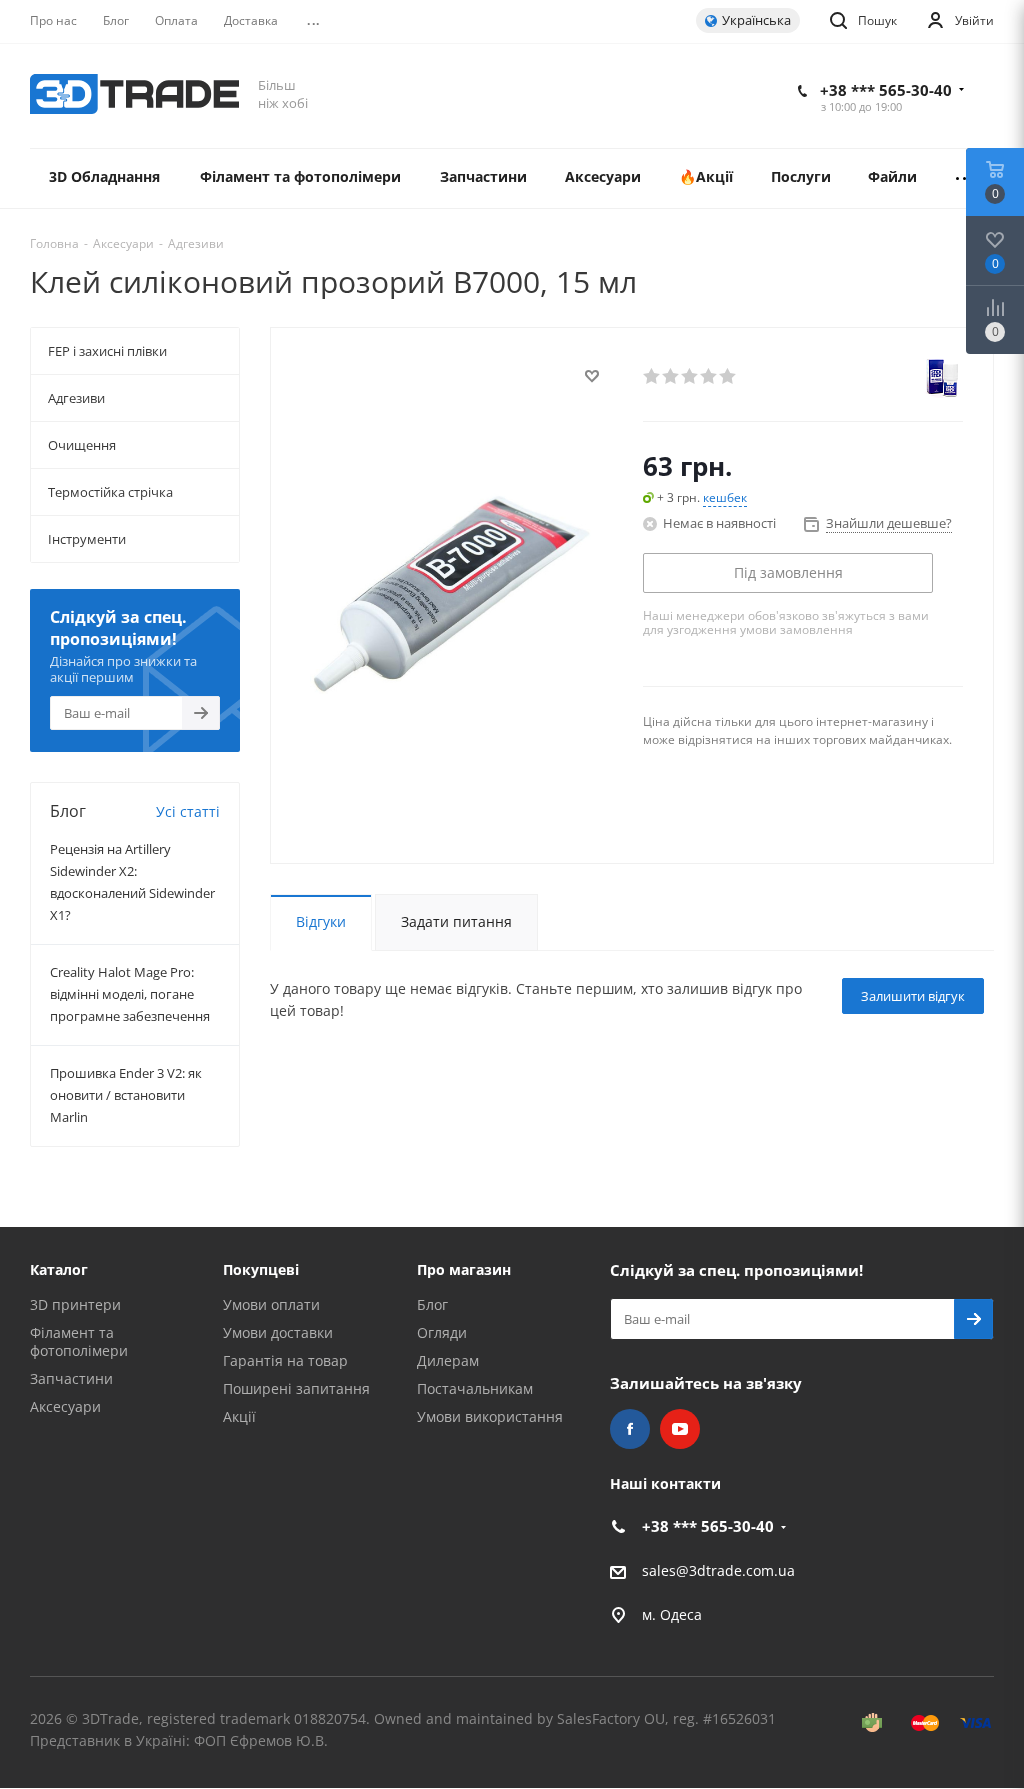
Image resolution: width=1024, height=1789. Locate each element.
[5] (728, 376)
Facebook (630, 1429)
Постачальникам (475, 1388)
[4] (709, 376)
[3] (690, 376)
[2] (671, 376)
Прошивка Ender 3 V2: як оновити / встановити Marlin (126, 1095)
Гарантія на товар (285, 1360)
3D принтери (75, 1304)
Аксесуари (65, 1406)
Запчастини (71, 1378)
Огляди (442, 1332)
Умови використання (490, 1416)
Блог (432, 1304)
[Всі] (965, 178)
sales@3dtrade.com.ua (718, 1570)
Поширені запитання (296, 1388)
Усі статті (188, 811)
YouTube (680, 1429)
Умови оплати (271, 1304)
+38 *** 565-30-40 (886, 90)
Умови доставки (278, 1332)
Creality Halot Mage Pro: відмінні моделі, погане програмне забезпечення (130, 994)
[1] (652, 376)
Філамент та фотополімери (79, 1341)
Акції (239, 1416)
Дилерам (448, 1360)
